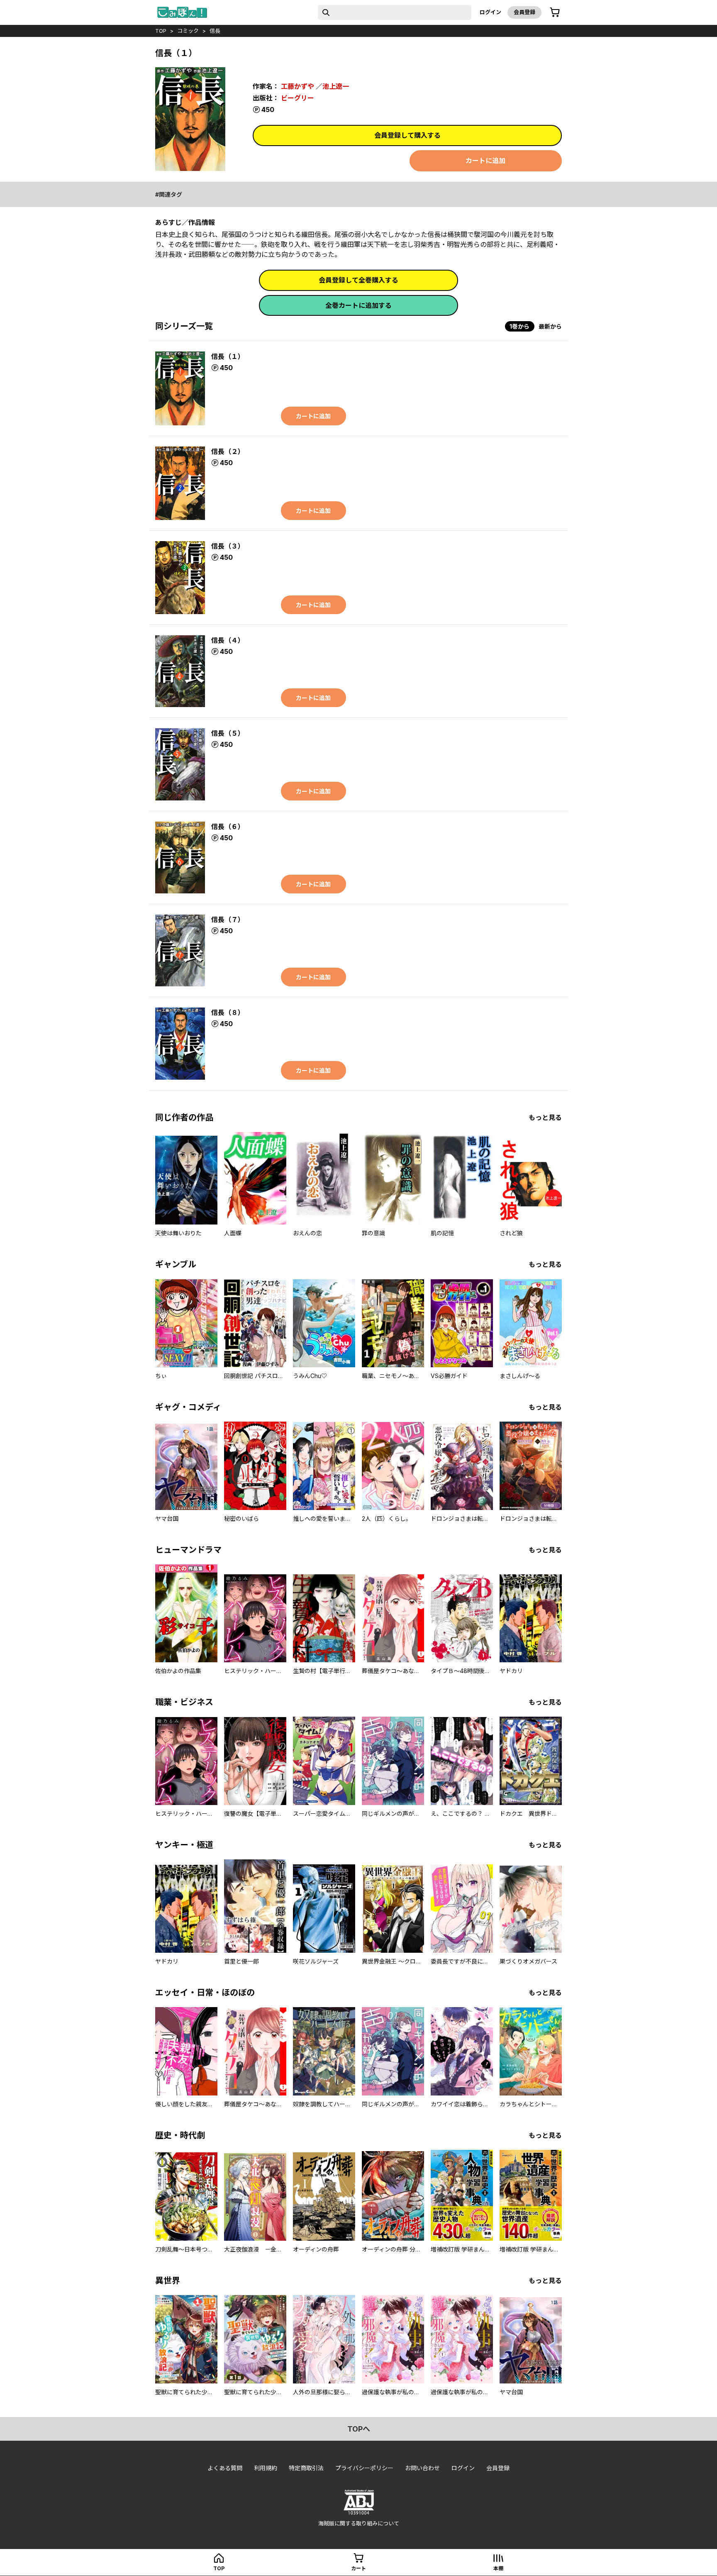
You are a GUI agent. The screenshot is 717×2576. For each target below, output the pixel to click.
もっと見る (545, 1117)
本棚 (498, 2568)
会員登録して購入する (407, 135)
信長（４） (228, 640)
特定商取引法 (306, 2468)
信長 (215, 31)
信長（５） (228, 733)
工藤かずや (298, 86)
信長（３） (228, 546)
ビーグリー (298, 98)
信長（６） (228, 827)
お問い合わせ (422, 2468)
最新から (550, 326)
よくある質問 (225, 2468)
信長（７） (228, 920)
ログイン (490, 12)
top (161, 31)
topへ (359, 2429)
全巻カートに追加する (358, 305)
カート (358, 2568)
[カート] (555, 12)
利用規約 (266, 2468)
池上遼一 (336, 86)
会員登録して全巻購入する (358, 280)
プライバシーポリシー (364, 2468)
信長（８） (228, 1012)
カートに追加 (485, 161)
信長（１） (228, 356)
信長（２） (228, 451)
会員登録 (524, 12)
